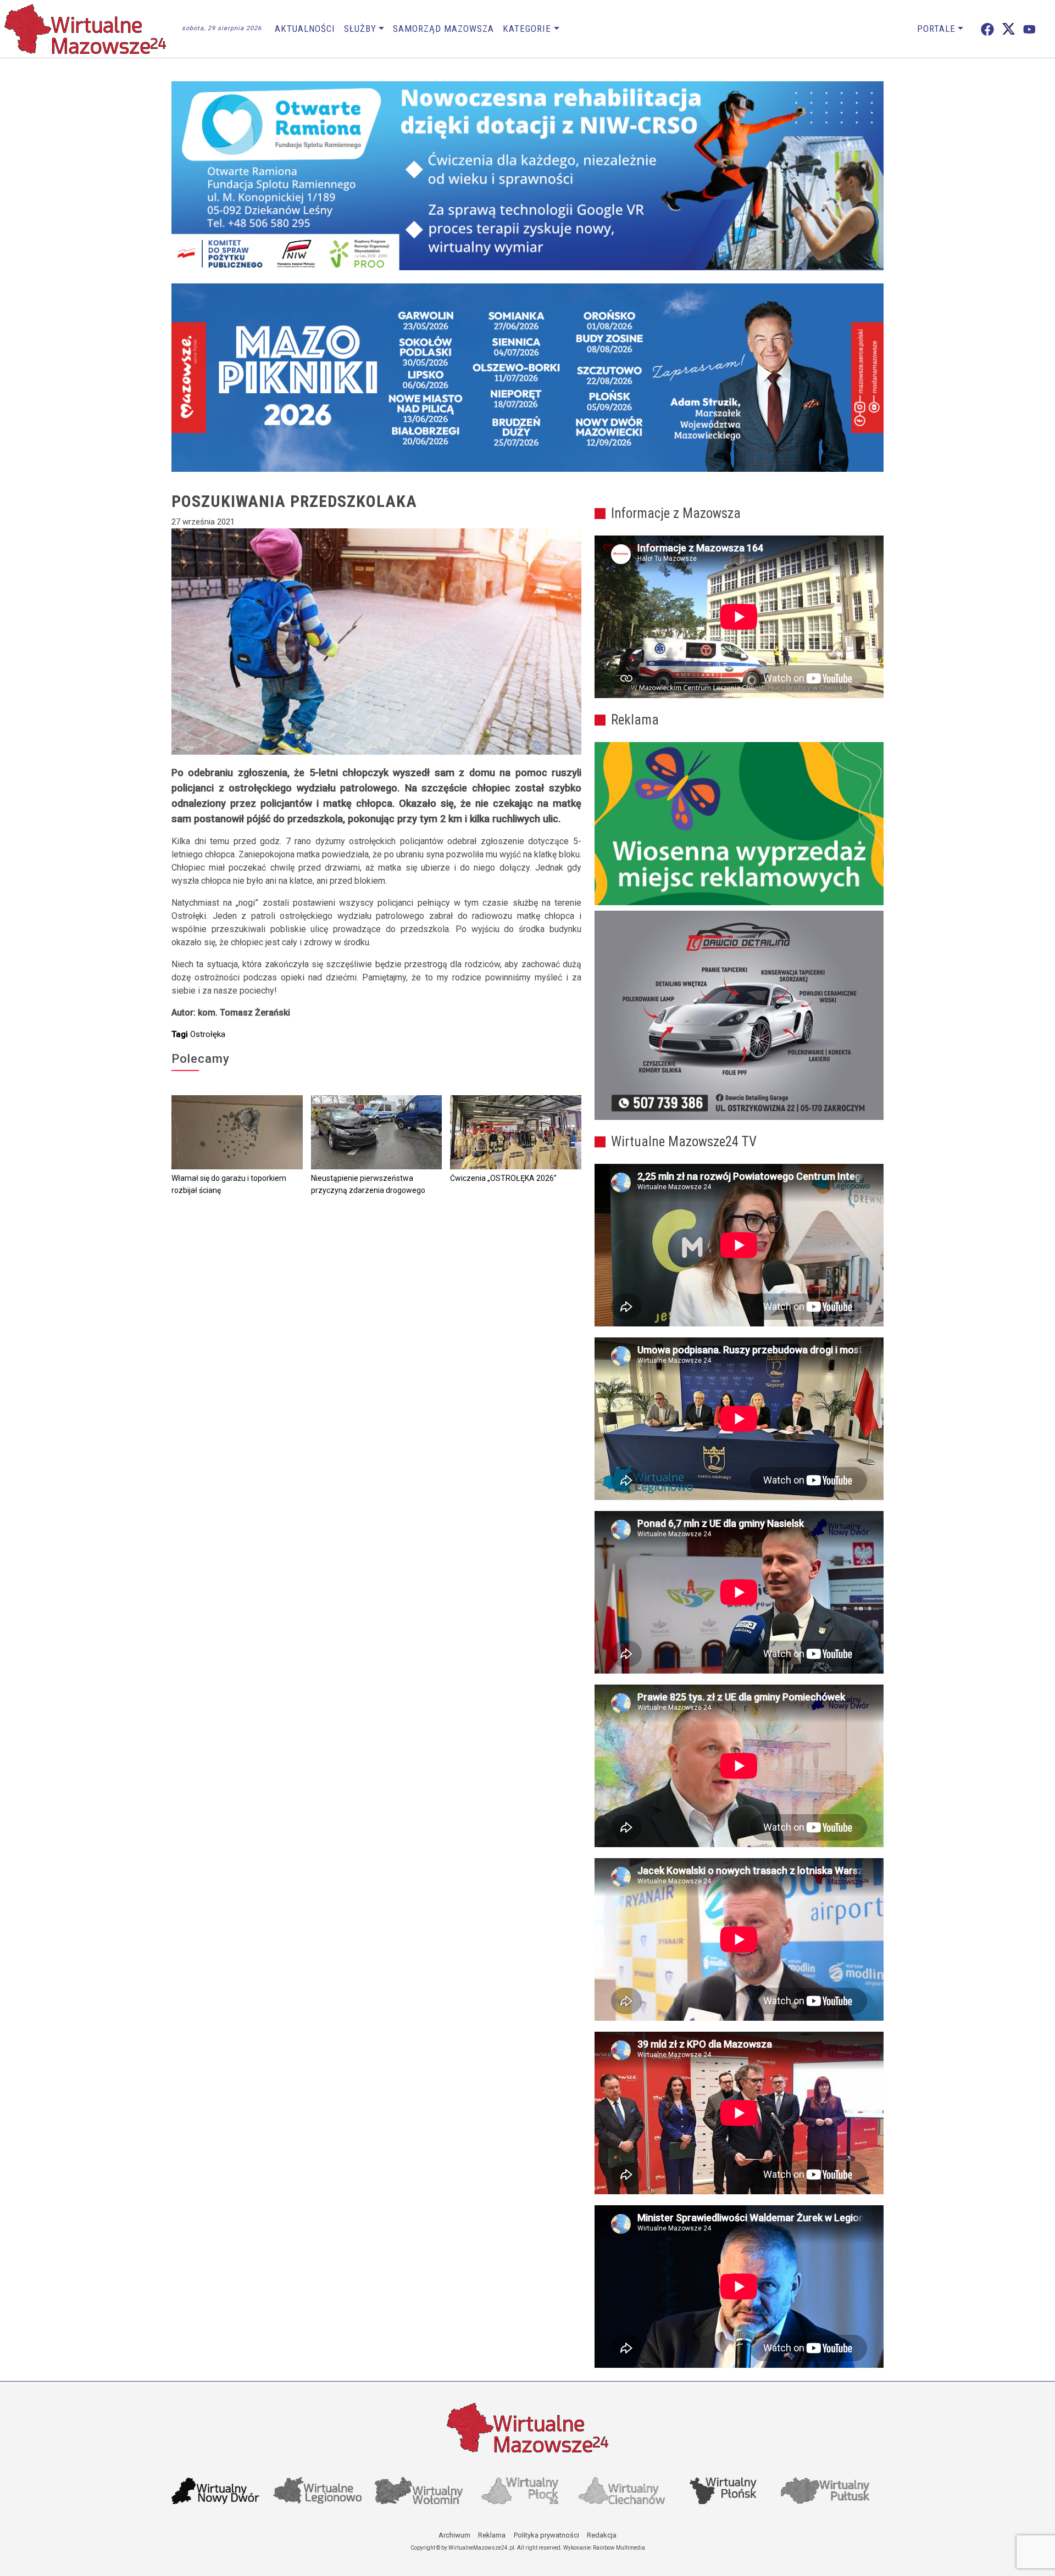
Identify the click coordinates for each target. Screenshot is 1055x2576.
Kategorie (527, 29)
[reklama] (739, 1016)
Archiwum (454, 2535)
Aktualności (305, 29)
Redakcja (602, 2535)
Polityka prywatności (546, 2535)
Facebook (987, 29)
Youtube (1029, 29)
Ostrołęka (208, 1034)
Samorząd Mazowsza (443, 29)
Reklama (492, 2535)
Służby (360, 29)
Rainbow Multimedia (619, 2548)
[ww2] (739, 824)
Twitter (1009, 29)
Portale (936, 29)
